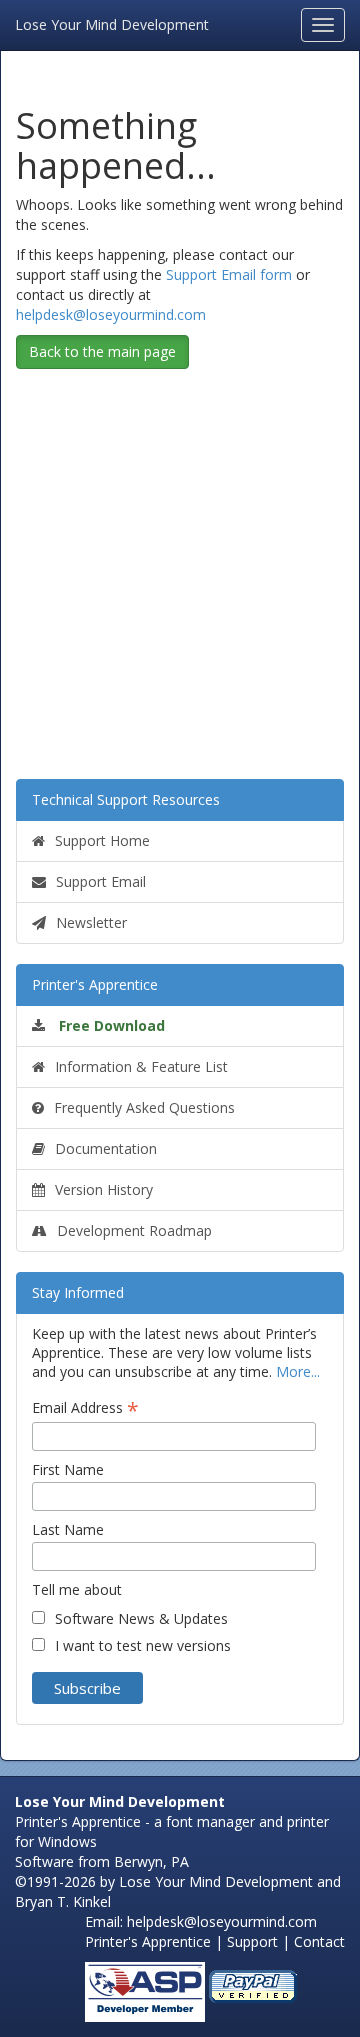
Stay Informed (78, 1292)
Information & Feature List (141, 1066)
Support (252, 1941)
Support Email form (229, 274)
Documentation (106, 1148)
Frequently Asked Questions (144, 1107)
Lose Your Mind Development (112, 22)
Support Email (101, 881)
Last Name (68, 1529)
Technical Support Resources (126, 799)
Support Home (102, 840)
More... (298, 1371)
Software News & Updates (141, 1618)
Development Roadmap (134, 1230)
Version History (104, 1189)
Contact (319, 1941)
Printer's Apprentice (95, 984)
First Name (68, 1469)
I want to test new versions (143, 1645)
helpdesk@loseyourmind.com (111, 314)
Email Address (85, 1407)
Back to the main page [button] (102, 351)
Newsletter (91, 922)
